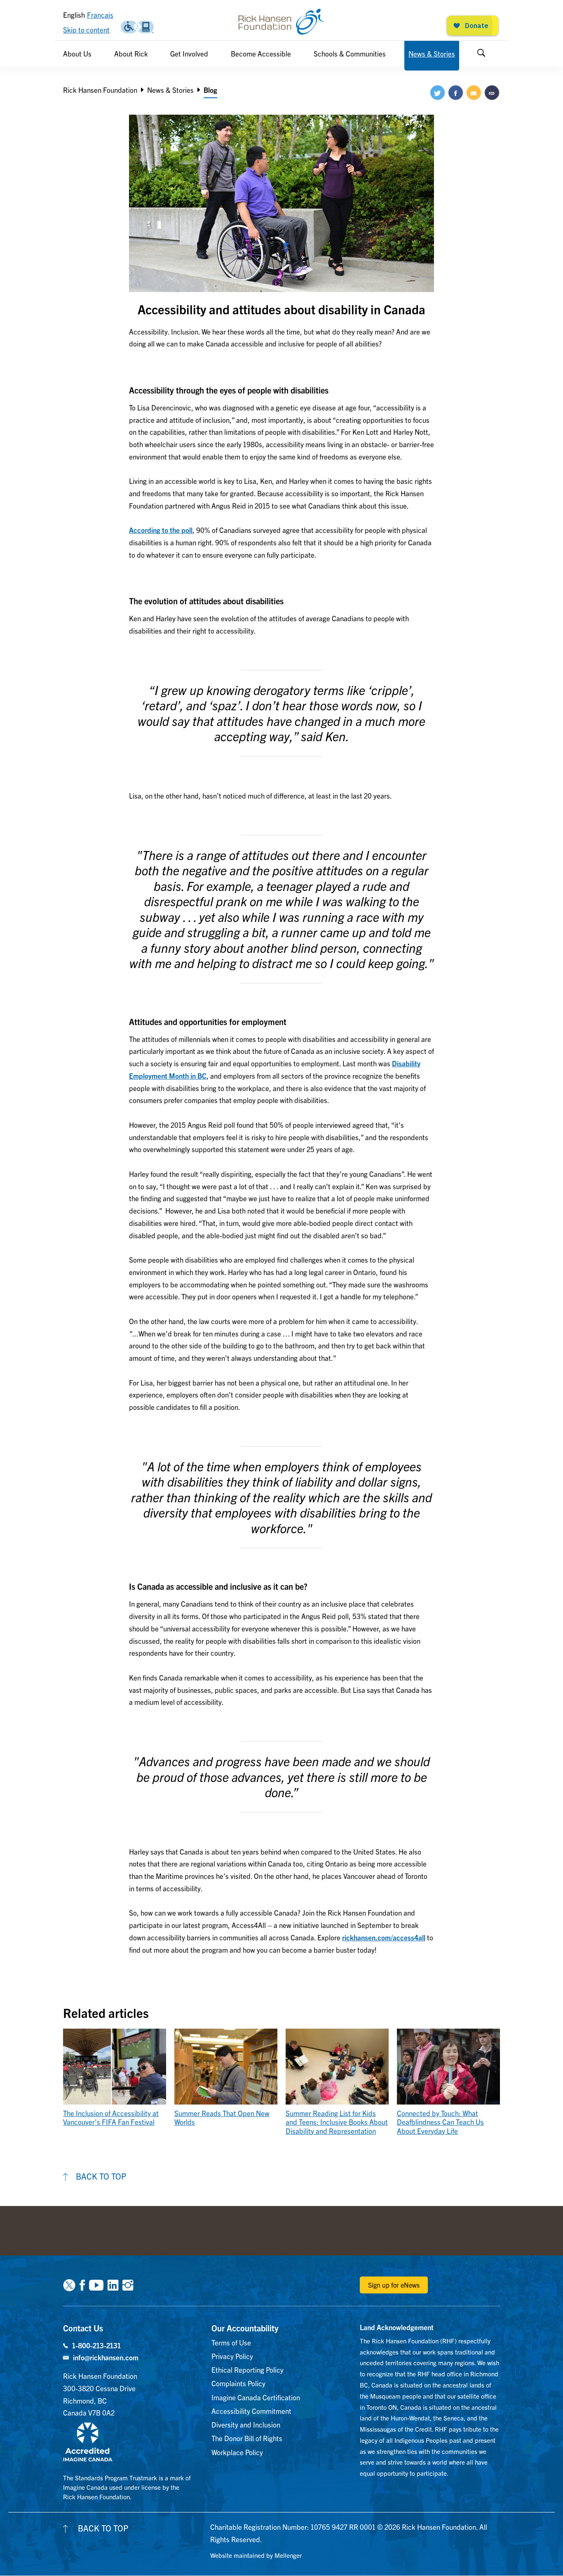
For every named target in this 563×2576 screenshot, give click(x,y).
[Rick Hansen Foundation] (281, 22)
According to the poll (161, 530)
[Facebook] (82, 2284)
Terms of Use (231, 2342)
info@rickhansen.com (106, 2357)
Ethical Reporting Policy (247, 2370)
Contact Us (83, 2328)
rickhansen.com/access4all (384, 1937)
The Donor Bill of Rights (247, 2438)
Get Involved (189, 53)
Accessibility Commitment (251, 2411)
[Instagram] (128, 2284)
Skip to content (86, 29)
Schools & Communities (350, 53)
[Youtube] (96, 2284)
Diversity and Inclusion (246, 2424)
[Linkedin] (113, 2284)
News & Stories (432, 53)
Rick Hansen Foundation (100, 90)
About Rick (131, 53)
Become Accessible (261, 53)
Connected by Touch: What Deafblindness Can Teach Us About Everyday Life (440, 2122)
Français (100, 15)
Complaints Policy (238, 2383)
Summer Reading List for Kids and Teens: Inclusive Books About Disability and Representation (337, 2122)
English (74, 15)
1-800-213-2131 (96, 2345)
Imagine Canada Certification (256, 2397)
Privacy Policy (232, 2356)
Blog (210, 90)
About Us (77, 53)
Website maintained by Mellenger (256, 2555)
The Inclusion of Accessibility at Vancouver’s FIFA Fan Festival (111, 2117)
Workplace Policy (237, 2452)
